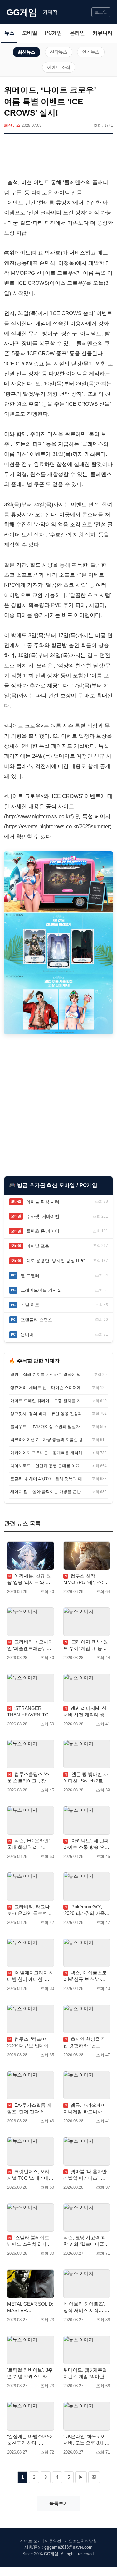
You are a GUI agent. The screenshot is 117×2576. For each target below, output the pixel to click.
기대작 (50, 12)
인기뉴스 (91, 52)
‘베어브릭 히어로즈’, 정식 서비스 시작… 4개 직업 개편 (85, 2307)
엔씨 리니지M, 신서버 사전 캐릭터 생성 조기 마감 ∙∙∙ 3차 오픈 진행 (86, 1712)
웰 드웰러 (30, 1276)
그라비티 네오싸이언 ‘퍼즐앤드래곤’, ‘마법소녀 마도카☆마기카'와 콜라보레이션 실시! (30, 1645)
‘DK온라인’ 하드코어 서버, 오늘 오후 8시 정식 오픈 (86, 2440)
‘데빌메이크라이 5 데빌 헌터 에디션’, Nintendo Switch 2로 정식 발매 (29, 1976)
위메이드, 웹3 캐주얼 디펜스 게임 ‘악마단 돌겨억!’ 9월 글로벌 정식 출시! (86, 2373)
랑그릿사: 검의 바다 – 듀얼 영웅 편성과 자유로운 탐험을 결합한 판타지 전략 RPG (49, 1414)
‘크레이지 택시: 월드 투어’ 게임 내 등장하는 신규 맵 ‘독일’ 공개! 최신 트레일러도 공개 (86, 1645)
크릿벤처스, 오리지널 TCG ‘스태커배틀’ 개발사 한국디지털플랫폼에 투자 (30, 2175)
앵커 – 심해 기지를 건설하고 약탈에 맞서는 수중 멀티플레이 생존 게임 (49, 1374)
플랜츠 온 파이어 (43, 1231)
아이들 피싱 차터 (43, 1202)
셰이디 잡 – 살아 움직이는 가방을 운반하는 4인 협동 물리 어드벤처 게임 (49, 1492)
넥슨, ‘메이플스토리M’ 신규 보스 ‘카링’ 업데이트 (85, 1976)
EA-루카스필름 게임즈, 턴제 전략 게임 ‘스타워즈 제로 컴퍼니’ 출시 (30, 2109)
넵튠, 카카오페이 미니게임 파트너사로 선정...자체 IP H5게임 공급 (86, 2109)
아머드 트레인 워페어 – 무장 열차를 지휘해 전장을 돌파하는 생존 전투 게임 (49, 1401)
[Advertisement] (58, 157)
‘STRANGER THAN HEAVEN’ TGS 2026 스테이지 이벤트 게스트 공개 (30, 1712)
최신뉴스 (27, 52)
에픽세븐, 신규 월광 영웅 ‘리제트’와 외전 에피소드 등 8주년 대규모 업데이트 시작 (29, 1579)
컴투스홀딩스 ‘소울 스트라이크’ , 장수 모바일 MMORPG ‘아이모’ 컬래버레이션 (29, 1778)
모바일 (30, 33)
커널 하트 (30, 1305)
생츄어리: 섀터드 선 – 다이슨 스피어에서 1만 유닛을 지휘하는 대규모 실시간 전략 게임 (49, 1388)
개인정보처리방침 (81, 2541)
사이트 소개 (31, 2541)
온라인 (77, 33)
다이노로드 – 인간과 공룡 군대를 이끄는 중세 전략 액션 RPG (49, 1466)
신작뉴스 (59, 52)
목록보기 (59, 2503)
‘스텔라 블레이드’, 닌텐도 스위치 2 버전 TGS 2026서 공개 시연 (29, 2241)
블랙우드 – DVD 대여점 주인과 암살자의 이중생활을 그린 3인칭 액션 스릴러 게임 (49, 1426)
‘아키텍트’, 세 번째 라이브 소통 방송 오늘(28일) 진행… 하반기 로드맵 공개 (86, 1844)
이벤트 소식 (59, 67)
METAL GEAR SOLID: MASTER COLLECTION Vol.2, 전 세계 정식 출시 (30, 2307)
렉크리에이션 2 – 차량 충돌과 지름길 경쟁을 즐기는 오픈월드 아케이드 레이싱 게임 (49, 1440)
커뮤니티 (103, 33)
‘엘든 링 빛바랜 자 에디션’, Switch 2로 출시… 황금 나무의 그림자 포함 (86, 1778)
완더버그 (29, 1334)
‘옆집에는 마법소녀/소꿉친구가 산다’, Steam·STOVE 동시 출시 (30, 2440)
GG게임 (22, 12)
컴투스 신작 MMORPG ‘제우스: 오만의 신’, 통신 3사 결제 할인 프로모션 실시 (86, 1579)
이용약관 (53, 2541)
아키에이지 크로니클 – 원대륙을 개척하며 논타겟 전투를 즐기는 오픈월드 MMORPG (49, 1453)
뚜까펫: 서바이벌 (43, 1216)
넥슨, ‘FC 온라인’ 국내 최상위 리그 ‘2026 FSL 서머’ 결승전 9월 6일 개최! (28, 1844)
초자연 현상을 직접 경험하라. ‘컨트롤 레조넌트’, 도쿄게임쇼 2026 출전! (86, 2043)
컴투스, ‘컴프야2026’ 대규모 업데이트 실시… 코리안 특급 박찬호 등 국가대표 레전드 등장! (30, 2043)
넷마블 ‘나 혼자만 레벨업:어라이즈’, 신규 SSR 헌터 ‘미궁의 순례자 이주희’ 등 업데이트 (85, 2175)
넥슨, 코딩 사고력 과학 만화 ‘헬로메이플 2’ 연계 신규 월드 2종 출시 (86, 2241)
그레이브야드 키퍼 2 (41, 1290)
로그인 (101, 12)
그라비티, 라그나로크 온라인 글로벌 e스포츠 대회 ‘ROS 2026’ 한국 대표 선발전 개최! (29, 1910)
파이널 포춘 (38, 1246)
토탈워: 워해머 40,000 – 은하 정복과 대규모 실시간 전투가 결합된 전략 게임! (49, 1479)
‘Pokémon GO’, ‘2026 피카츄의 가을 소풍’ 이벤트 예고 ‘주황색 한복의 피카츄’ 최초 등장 (85, 1910)
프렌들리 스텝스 (37, 1320)
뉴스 (9, 33)
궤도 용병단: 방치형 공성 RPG (56, 1261)
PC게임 (54, 33)
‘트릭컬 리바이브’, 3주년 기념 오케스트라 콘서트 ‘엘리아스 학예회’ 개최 (30, 2373)
